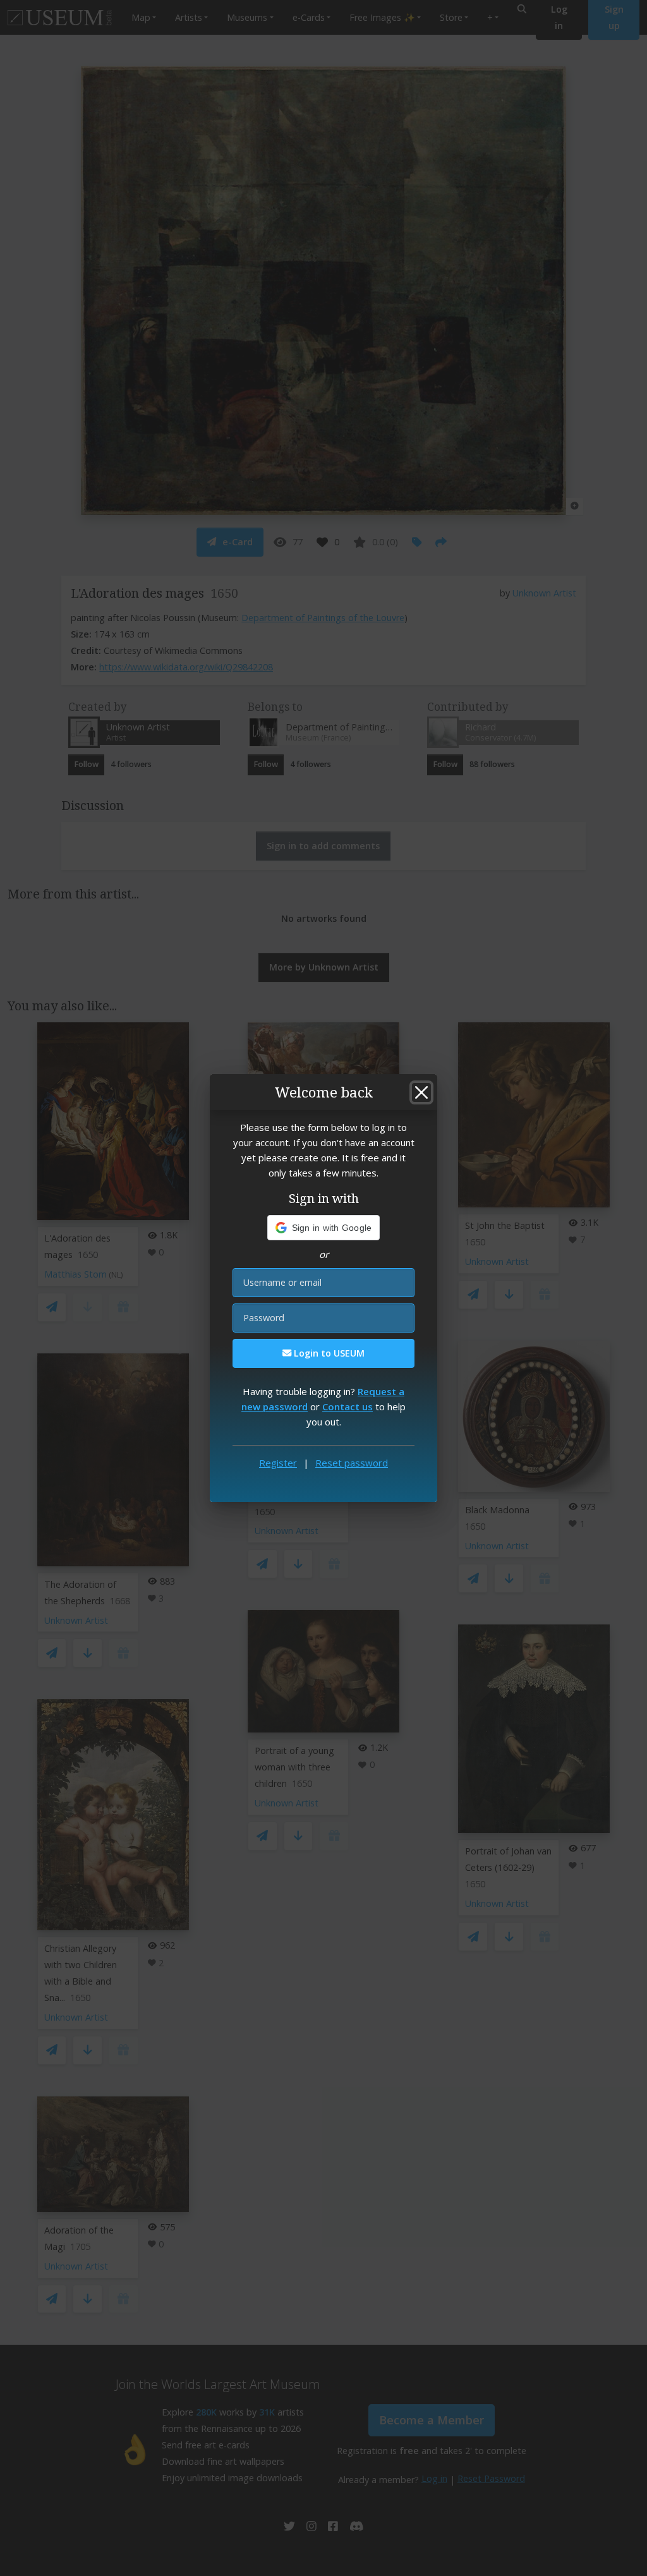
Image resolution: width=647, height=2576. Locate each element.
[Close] (421, 1092)
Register (278, 1463)
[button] (324, 1228)
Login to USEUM (328, 1353)
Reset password (352, 1463)
